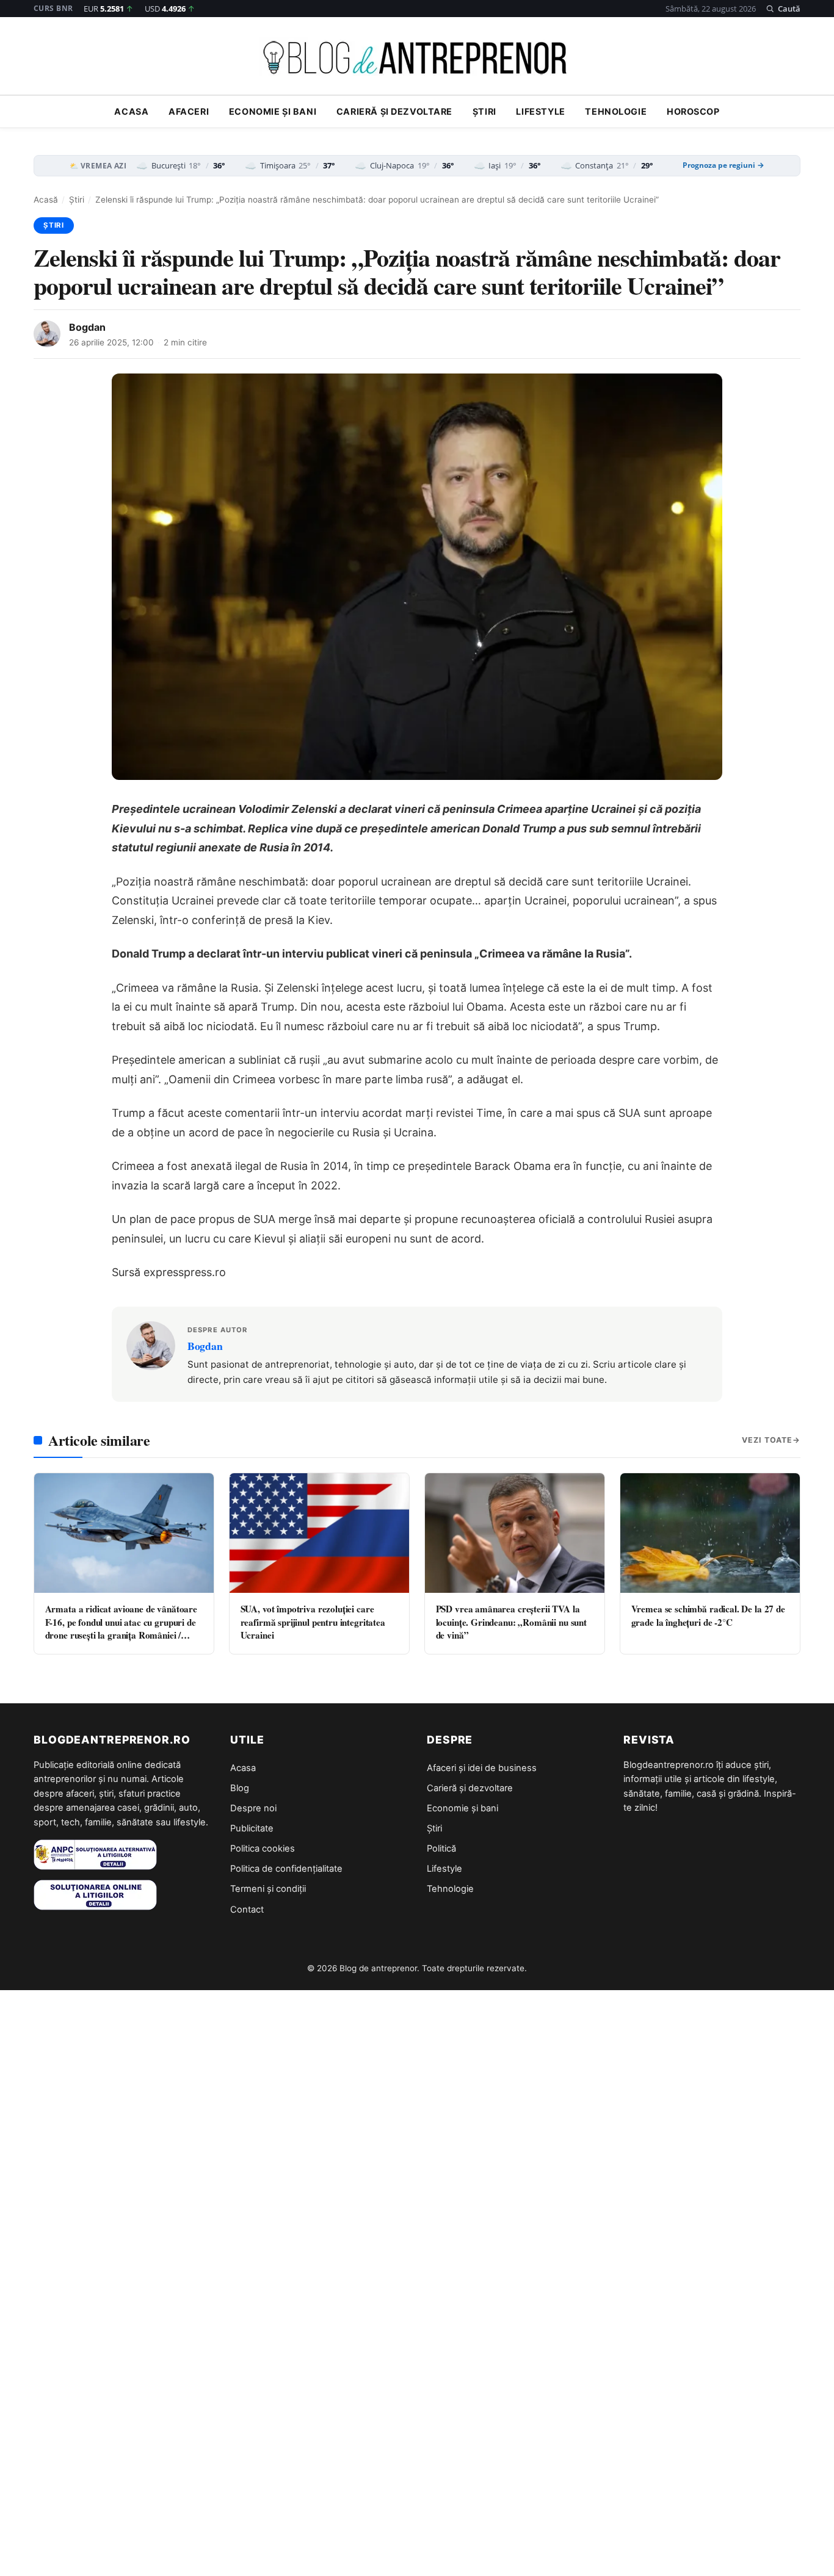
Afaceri (189, 112)
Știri (484, 112)
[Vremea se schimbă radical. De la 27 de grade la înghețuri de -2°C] (710, 1533)
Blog (240, 1788)
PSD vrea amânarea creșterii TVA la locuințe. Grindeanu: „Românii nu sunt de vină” (511, 1622)
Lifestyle (540, 112)
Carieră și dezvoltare (394, 112)
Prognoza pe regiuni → (723, 165)
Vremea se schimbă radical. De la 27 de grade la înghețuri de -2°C (708, 1615)
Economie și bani (273, 112)
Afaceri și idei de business (482, 1768)
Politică (441, 1849)
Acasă (46, 200)
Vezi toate (767, 1440)
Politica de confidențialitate (286, 1869)
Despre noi (253, 1808)
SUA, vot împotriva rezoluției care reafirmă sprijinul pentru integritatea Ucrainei (313, 1622)
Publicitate (252, 1828)
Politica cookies (263, 1849)
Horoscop (693, 112)
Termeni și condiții (268, 1889)
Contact (247, 1910)
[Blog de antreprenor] (417, 58)
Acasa (131, 112)
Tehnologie (616, 112)
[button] (783, 9)
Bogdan (87, 327)
